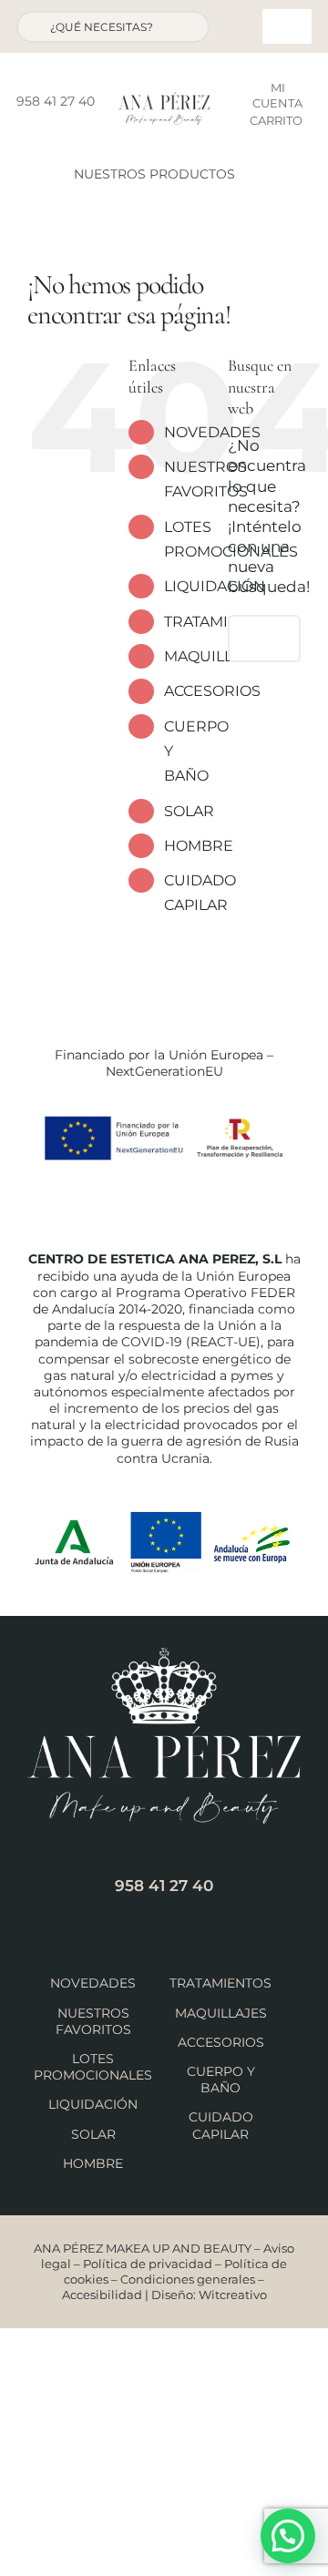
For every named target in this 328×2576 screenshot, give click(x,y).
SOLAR (189, 811)
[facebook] (36, 129)
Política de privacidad (148, 2264)
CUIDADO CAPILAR (221, 2125)
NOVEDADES (212, 432)
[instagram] (65, 129)
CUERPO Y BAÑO (221, 2080)
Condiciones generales (188, 2279)
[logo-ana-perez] (164, 99)
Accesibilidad (102, 2295)
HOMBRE (199, 846)
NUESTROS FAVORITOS (93, 2021)
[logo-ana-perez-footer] (164, 1655)
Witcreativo (233, 2295)
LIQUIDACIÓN (93, 2104)
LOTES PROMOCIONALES (93, 2067)
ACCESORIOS (212, 691)
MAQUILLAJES (221, 2013)
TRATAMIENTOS (220, 1983)
